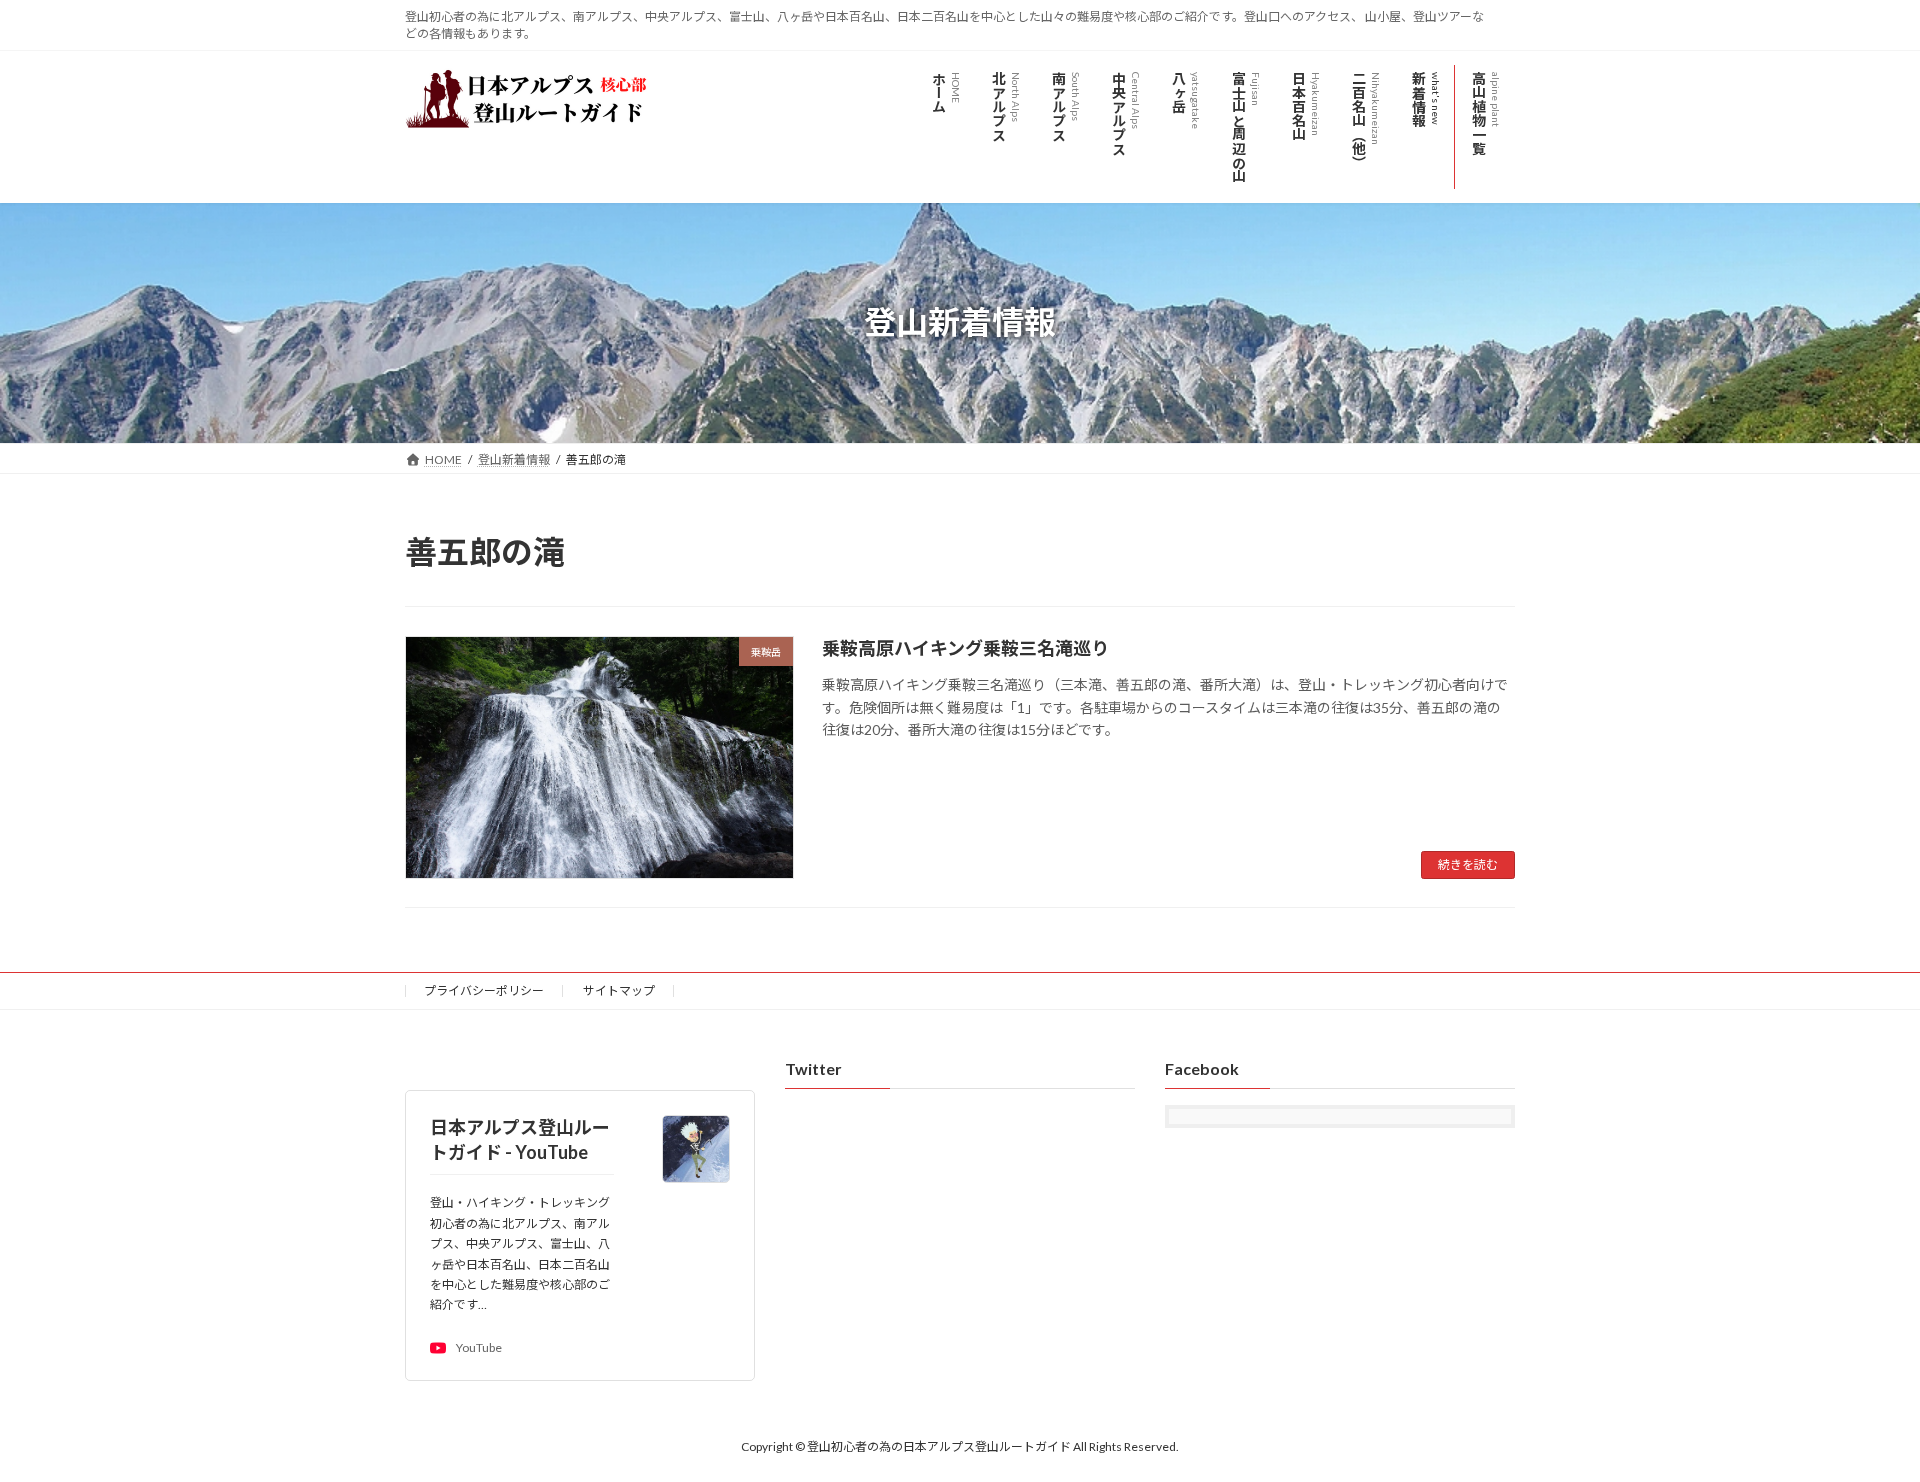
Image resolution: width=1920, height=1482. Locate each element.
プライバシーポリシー (484, 990)
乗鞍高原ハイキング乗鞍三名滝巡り (965, 648)
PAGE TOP (1858, 1419)
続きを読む (1468, 864)
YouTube (479, 1348)
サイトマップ (619, 990)
